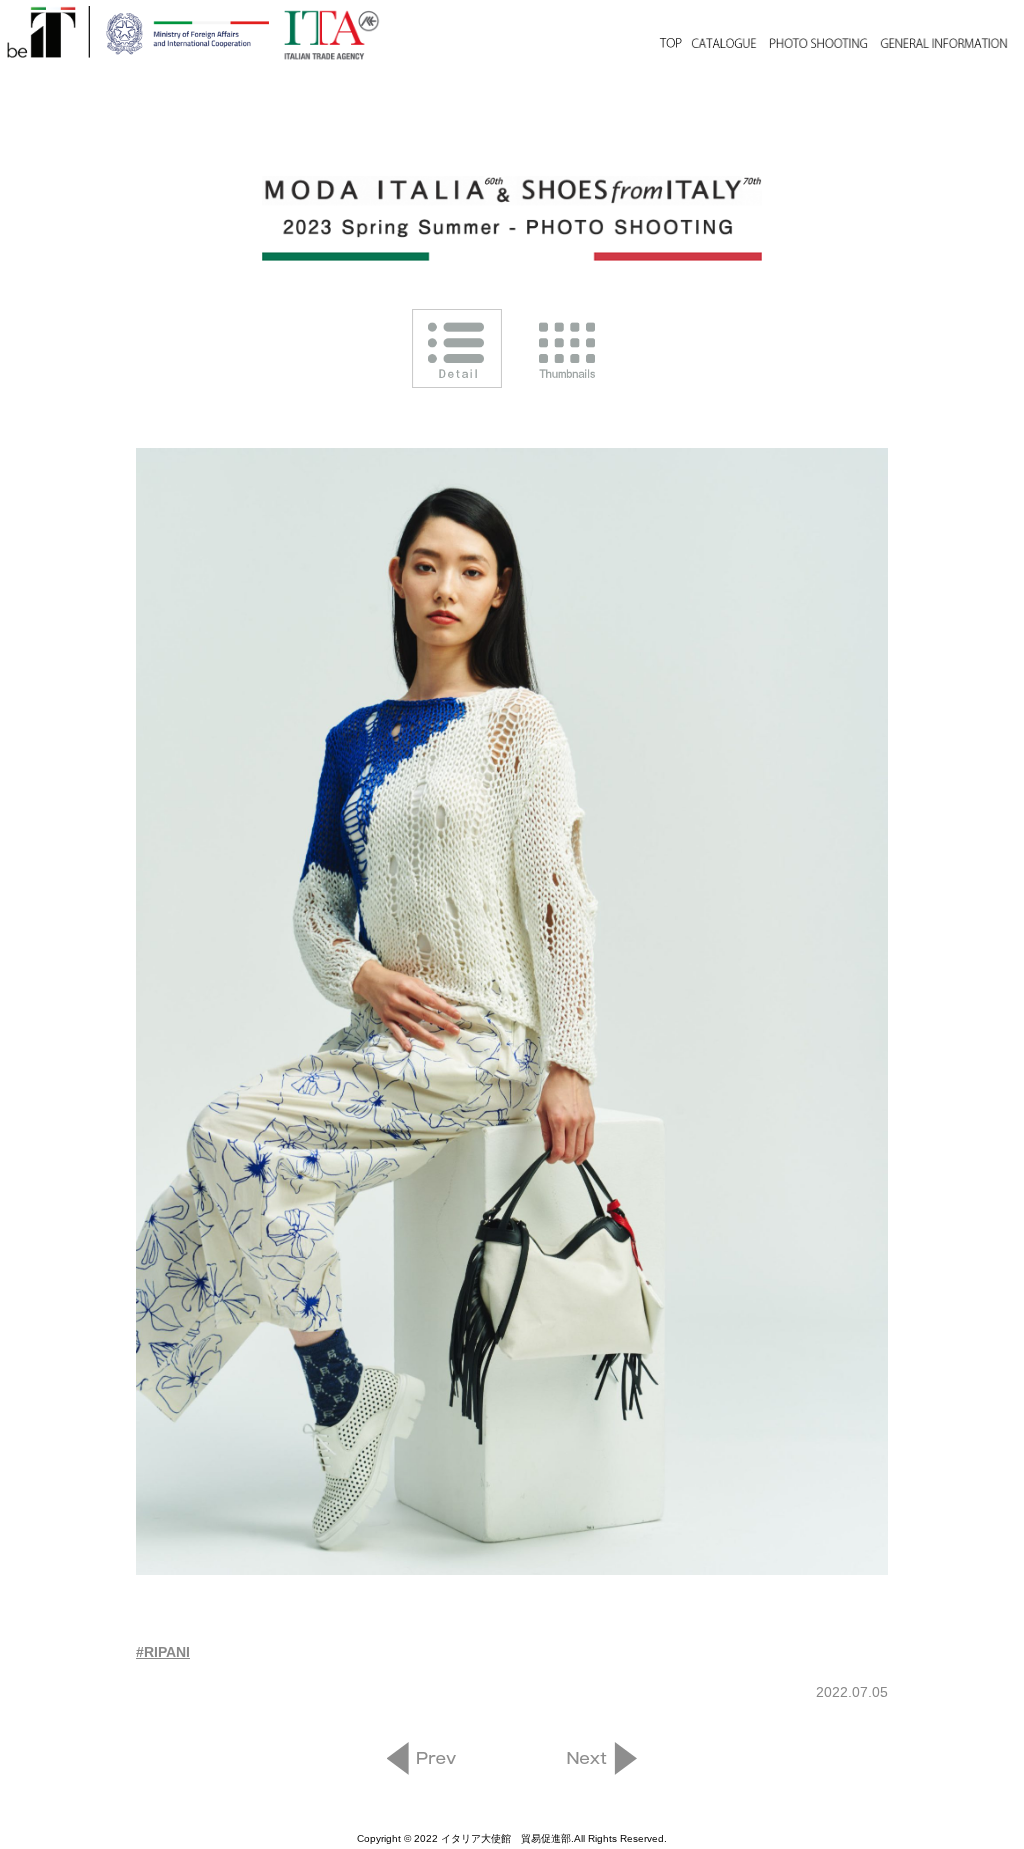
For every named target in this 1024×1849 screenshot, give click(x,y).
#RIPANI (163, 1652)
